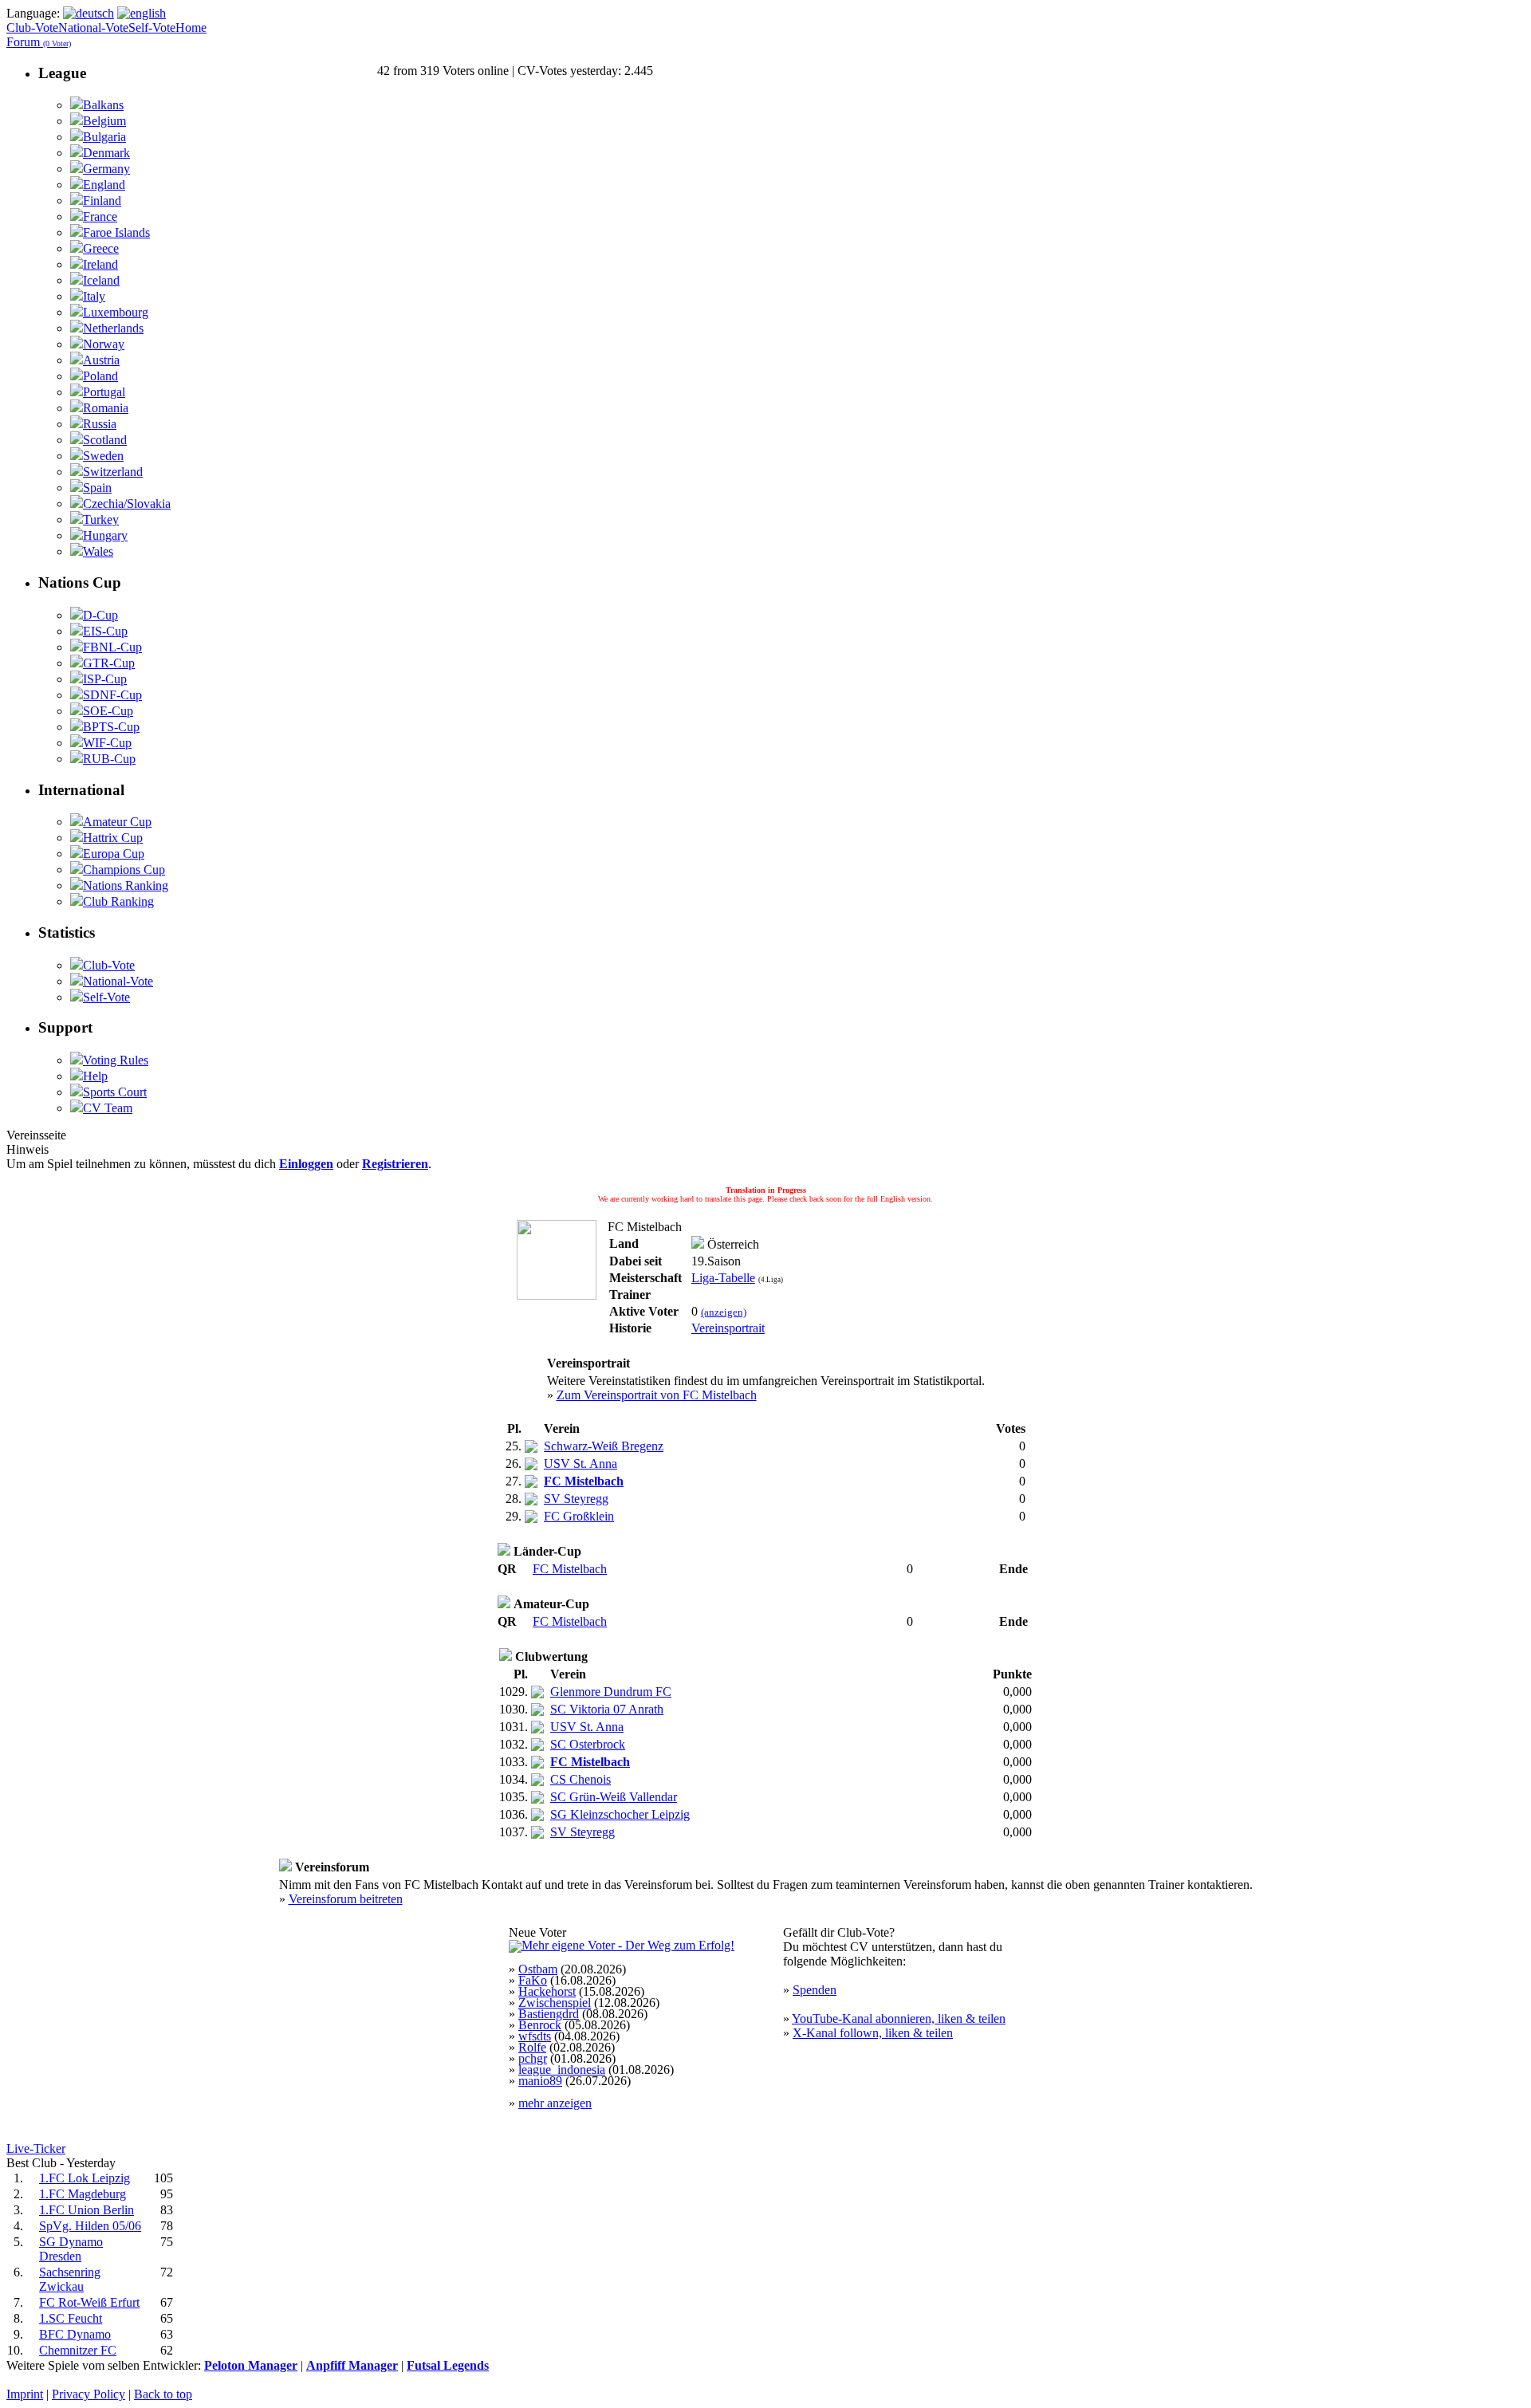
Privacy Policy (89, 2394)
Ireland (100, 264)
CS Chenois (581, 1779)
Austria (101, 360)
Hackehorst (547, 1991)
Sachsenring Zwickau (70, 2279)
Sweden (103, 456)
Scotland (105, 440)
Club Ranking (118, 901)
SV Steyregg (576, 1499)
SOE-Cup (108, 711)
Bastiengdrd (549, 2014)
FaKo (533, 1980)
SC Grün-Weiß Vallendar (614, 1797)
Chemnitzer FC (78, 2350)
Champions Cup (124, 870)
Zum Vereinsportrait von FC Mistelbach (657, 1395)
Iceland (101, 280)
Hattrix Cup (113, 838)
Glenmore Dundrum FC (611, 1692)
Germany (106, 169)
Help (95, 1076)
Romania (106, 408)
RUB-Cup (109, 759)
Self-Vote (152, 28)
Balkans (103, 105)
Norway (104, 344)
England (104, 185)
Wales (98, 551)
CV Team (108, 1108)
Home (191, 28)
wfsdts (535, 2036)
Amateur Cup (117, 822)
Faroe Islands (116, 232)
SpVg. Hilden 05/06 (90, 2226)
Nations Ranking (126, 885)
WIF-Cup (107, 743)
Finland (102, 201)
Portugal (104, 392)
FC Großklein (579, 1516)
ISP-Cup (105, 679)
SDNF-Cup (112, 695)
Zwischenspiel (555, 2003)
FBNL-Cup (112, 647)
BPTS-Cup (111, 727)
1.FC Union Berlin (87, 2210)
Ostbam (538, 1969)
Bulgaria (104, 137)
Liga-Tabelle (723, 1278)
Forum (39, 42)
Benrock (540, 2025)
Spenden (815, 1990)
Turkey (101, 519)
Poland (100, 376)
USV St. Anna (581, 1464)
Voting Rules (116, 1060)
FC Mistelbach (570, 1569)
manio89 (540, 2081)
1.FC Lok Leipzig (85, 2178)
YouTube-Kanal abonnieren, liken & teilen (899, 2018)
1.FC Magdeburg (83, 2194)
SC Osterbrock (588, 1744)
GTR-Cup (109, 663)
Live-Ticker (36, 2148)
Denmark (106, 153)
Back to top (163, 2394)
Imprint (25, 2394)
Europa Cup (114, 854)
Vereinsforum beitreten (346, 1899)
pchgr (533, 2058)
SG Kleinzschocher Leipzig (620, 1814)
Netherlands (113, 328)
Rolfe (532, 2047)
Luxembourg (116, 312)
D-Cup (100, 615)
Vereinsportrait (728, 1328)
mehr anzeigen (555, 2103)
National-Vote (93, 28)
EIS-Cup (105, 631)
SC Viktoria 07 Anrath (607, 1709)
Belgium (104, 121)
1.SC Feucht (71, 2318)
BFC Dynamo (75, 2334)
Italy (94, 296)
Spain (97, 488)
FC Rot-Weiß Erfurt (89, 2302)
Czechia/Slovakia (127, 504)
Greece (101, 248)
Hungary (105, 535)
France (100, 216)
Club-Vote (32, 28)
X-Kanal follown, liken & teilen (873, 2033)
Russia (100, 424)
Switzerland (113, 472)
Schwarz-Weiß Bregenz (604, 1446)
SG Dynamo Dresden (71, 2249)
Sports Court (115, 1092)
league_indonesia (562, 2070)
